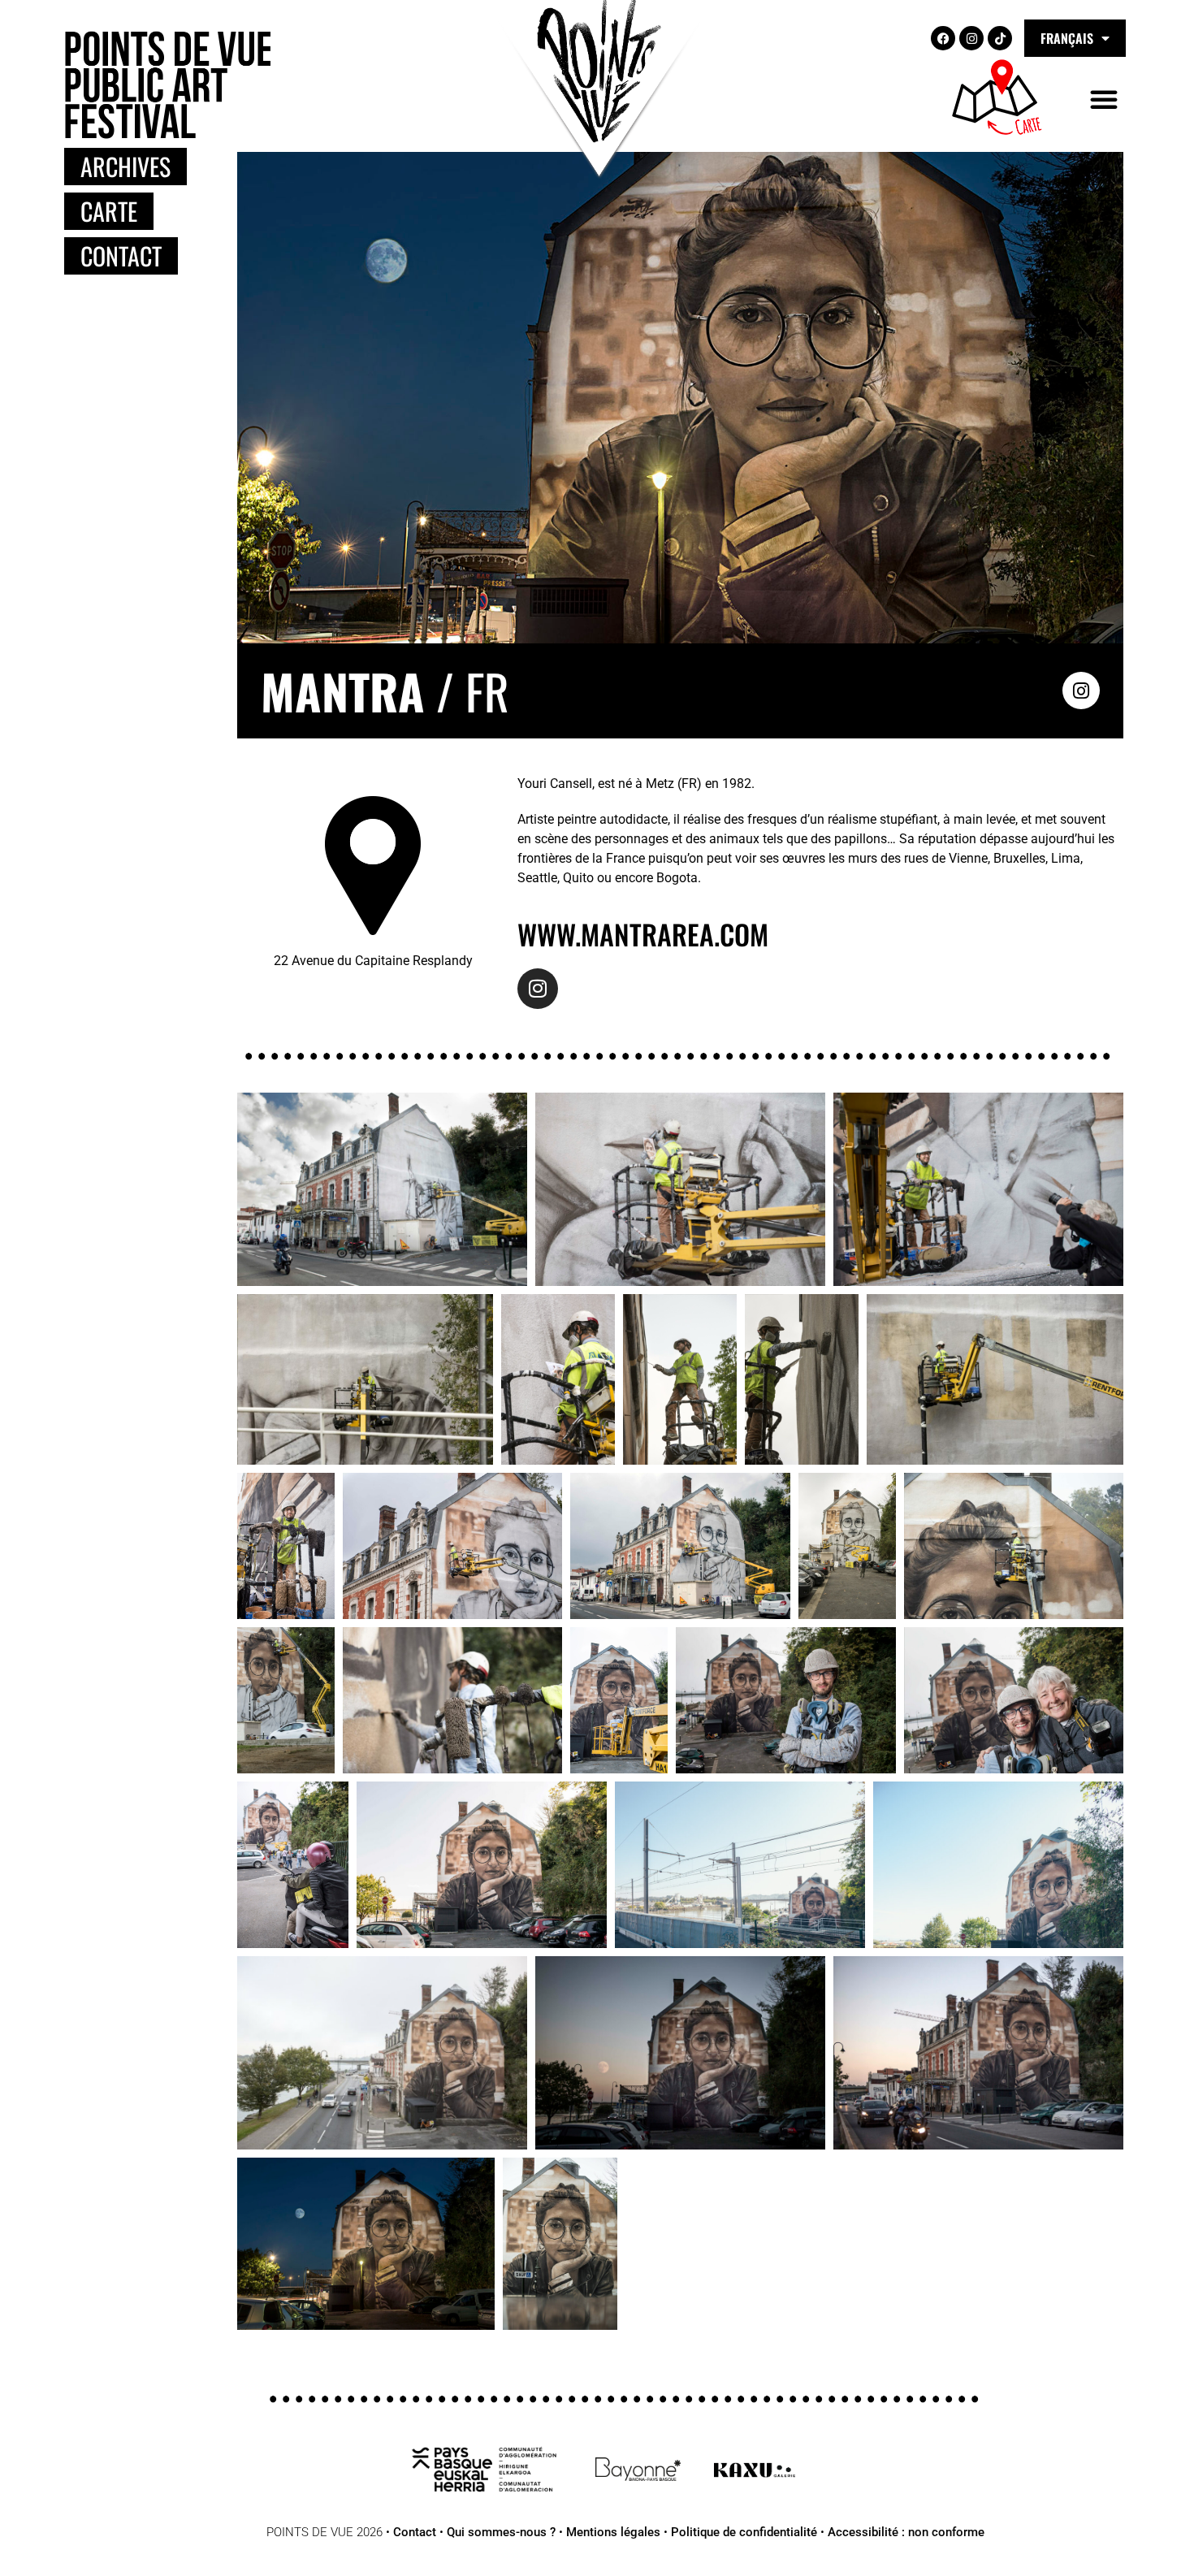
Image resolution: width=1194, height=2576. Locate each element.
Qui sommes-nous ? (501, 2532)
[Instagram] (971, 38)
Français (1067, 38)
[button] (1104, 99)
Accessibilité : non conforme (906, 2532)
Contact (415, 2532)
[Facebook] (943, 38)
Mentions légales (613, 2532)
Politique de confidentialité (744, 2532)
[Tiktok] (1000, 38)
